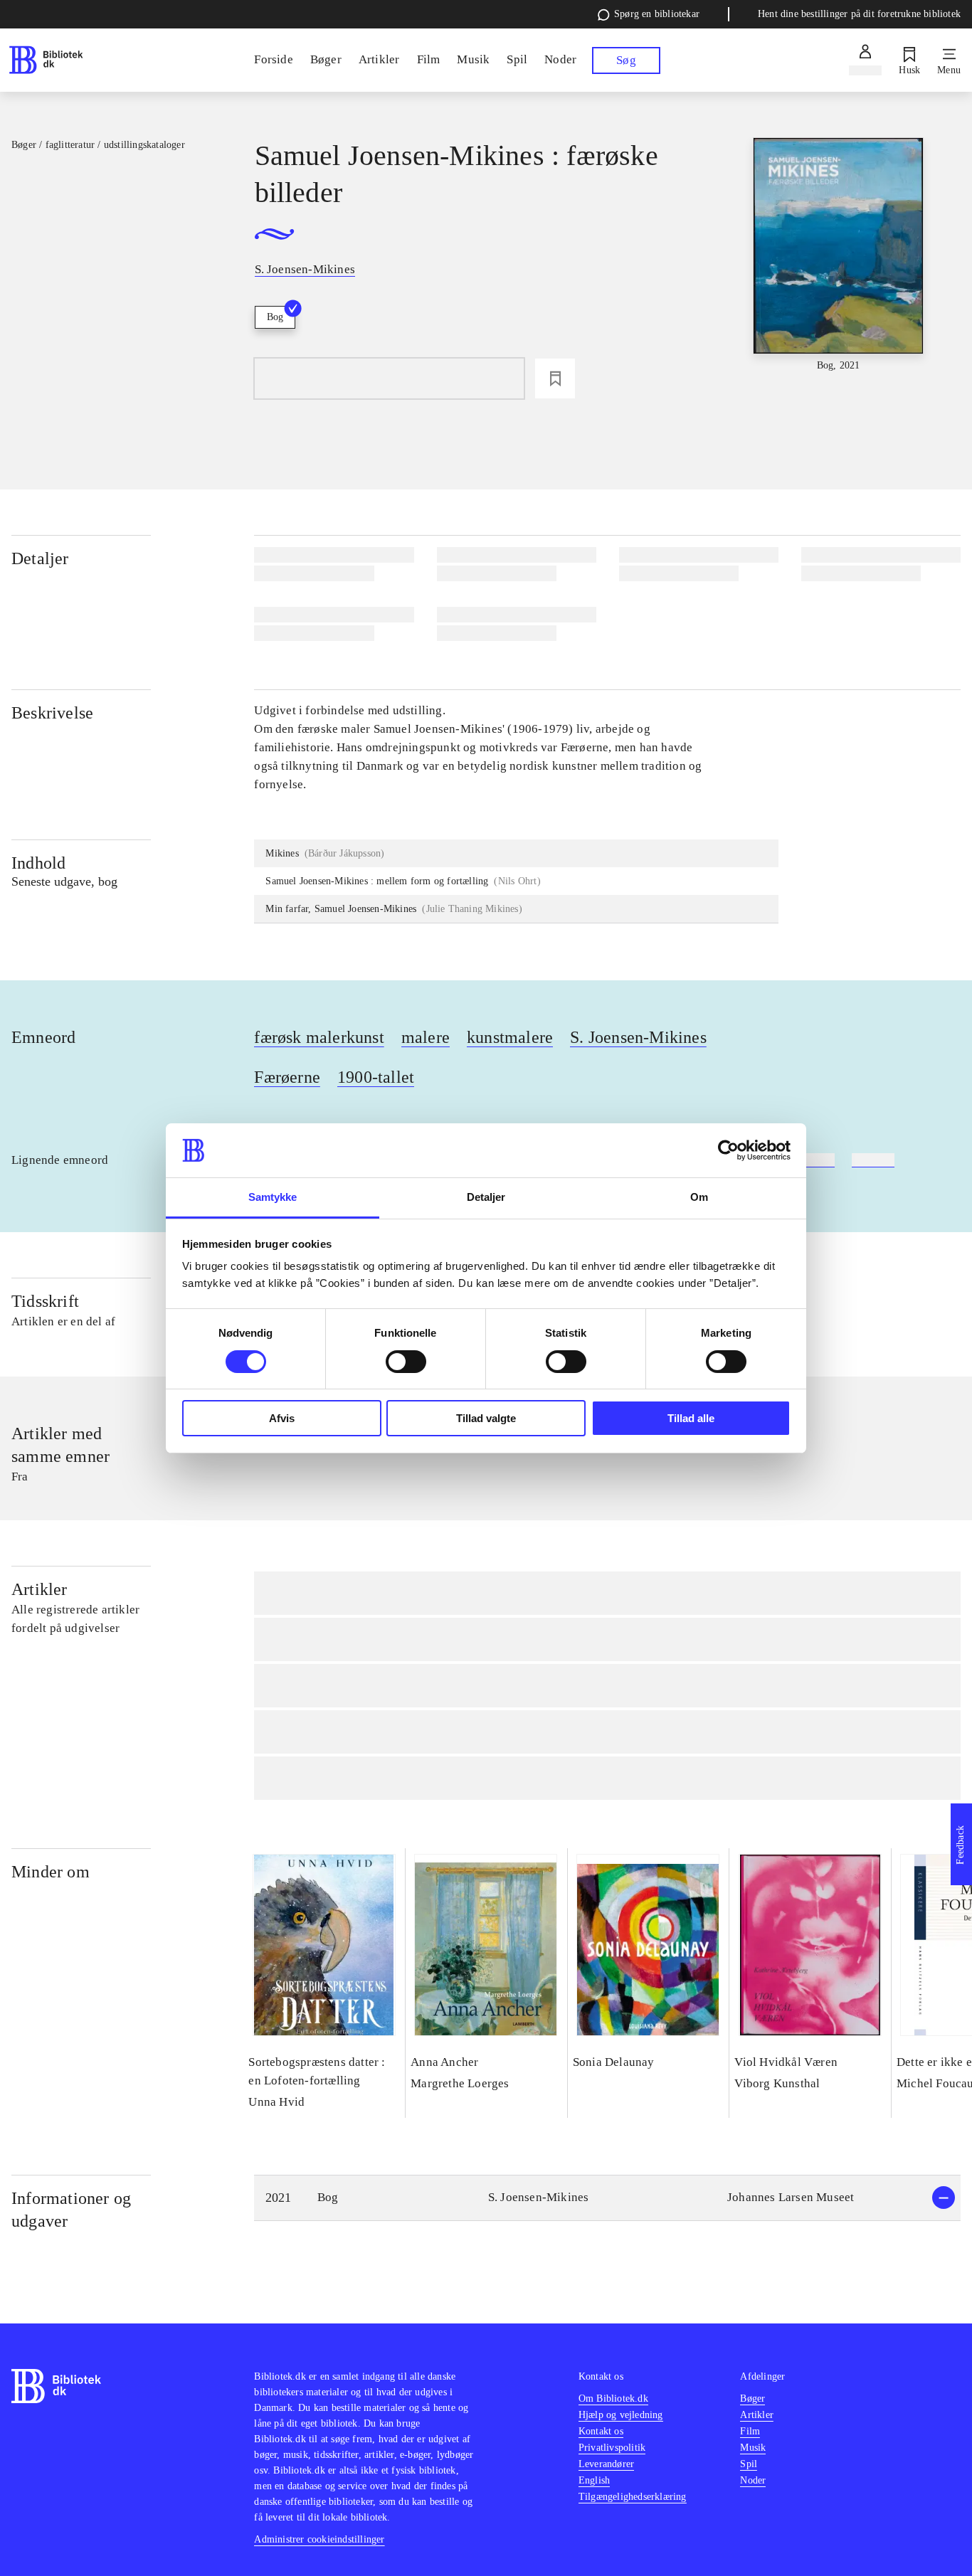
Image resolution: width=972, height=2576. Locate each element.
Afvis (282, 1418)
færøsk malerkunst (319, 1037)
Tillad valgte (486, 1418)
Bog (275, 317)
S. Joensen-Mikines (638, 1037)
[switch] (406, 1362)
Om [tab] (699, 1197)
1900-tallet (376, 1077)
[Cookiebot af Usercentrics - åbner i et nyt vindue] (728, 1150)
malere (426, 1037)
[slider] (839, 255)
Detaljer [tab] (486, 1197)
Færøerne (287, 1077)
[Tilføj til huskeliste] (555, 378)
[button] (607, 2198)
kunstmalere (510, 1037)
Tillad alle (691, 1418)
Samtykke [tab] (273, 1197)
